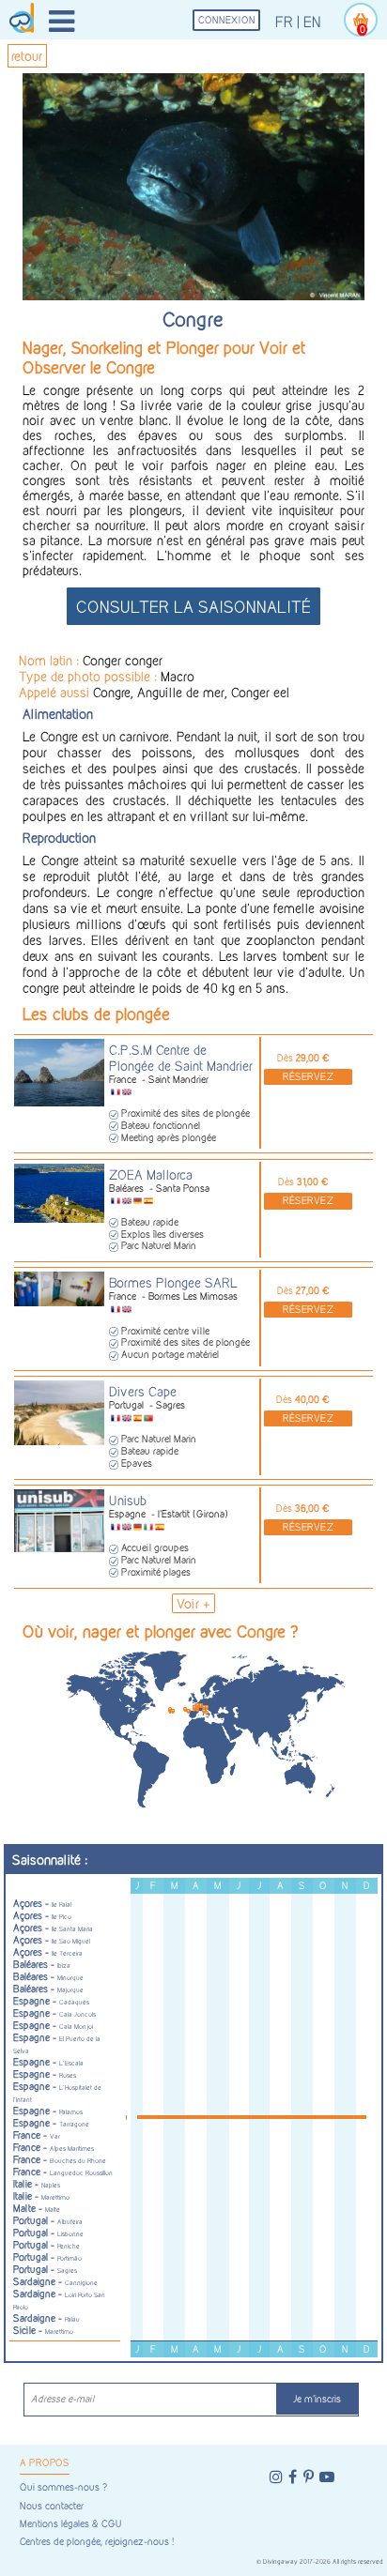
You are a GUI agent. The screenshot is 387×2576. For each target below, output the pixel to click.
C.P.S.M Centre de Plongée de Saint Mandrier (181, 1058)
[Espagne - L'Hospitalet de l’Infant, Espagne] (194, 1707)
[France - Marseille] (197, 1706)
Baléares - (42, 1965)
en (312, 22)
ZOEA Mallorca (151, 1174)
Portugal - (48, 2221)
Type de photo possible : (90, 676)
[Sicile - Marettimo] (204, 1711)
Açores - (42, 1904)
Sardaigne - (55, 2282)
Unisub (128, 1500)
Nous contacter (52, 2506)
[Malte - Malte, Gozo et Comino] (207, 1713)
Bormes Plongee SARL (173, 1282)
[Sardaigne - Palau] (204, 1707)
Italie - (37, 2184)
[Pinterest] (309, 2477)
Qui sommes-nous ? (63, 2487)
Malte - (37, 2209)
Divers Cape (143, 1391)
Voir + (193, 1603)
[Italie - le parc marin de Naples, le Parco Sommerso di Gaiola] (207, 1707)
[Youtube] (327, 2477)
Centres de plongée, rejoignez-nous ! (97, 2542)
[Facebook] (293, 2477)
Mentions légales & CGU (70, 2524)
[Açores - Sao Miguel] (173, 1711)
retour (27, 56)
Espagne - (51, 2001)
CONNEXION (227, 20)
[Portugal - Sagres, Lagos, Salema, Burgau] (188, 1711)
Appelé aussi (56, 692)
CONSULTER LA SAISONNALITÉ (193, 607)
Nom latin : (51, 660)
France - (37, 2135)
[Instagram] (276, 2477)
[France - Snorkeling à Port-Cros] (200, 1706)
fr (284, 22)
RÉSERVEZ (308, 1077)
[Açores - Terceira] (170, 1709)
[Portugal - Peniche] (185, 1709)
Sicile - (43, 2331)
